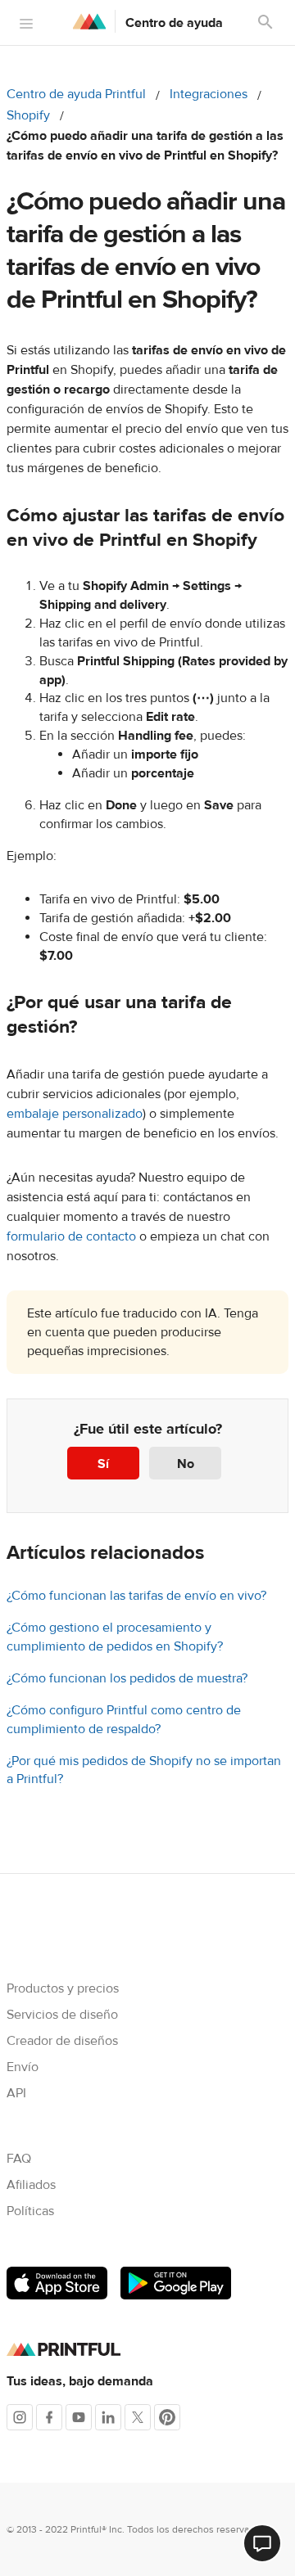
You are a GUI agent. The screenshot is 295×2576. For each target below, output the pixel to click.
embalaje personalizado (75, 1114)
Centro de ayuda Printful (76, 94)
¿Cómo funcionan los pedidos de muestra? (127, 1678)
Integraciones (209, 94)
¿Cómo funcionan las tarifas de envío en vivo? (136, 1596)
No (186, 1464)
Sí (103, 1464)
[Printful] (89, 21)
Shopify (28, 115)
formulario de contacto (71, 1236)
